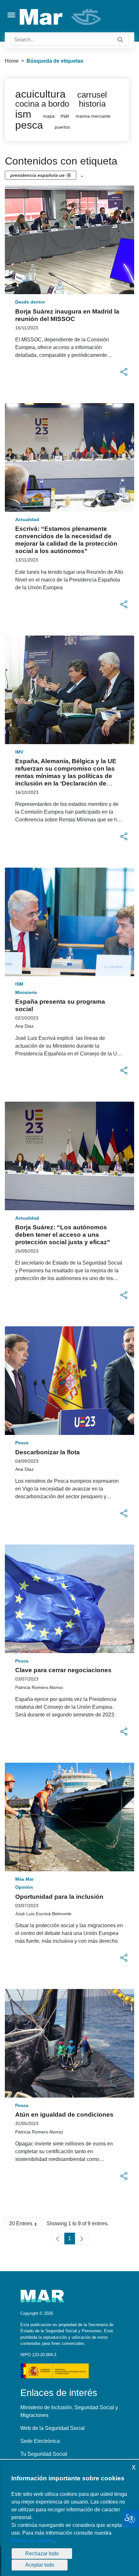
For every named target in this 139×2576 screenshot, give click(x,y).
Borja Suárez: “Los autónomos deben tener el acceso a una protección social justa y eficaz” (63, 1235)
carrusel (92, 95)
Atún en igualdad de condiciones (64, 2115)
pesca (29, 125)
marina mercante (93, 116)
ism (23, 114)
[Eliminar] (69, 175)
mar (65, 116)
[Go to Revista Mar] (61, 17)
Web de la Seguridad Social (53, 2428)
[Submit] (120, 40)
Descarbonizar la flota (48, 1452)
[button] (124, 372)
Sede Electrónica (40, 2441)
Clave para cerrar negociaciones (63, 1670)
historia (92, 104)
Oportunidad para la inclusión (59, 1897)
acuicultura (40, 94)
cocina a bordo (42, 104)
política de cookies (33, 2541)
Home (12, 61)
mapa (49, 116)
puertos (62, 127)
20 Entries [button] (26, 2225)
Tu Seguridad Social (44, 2454)
